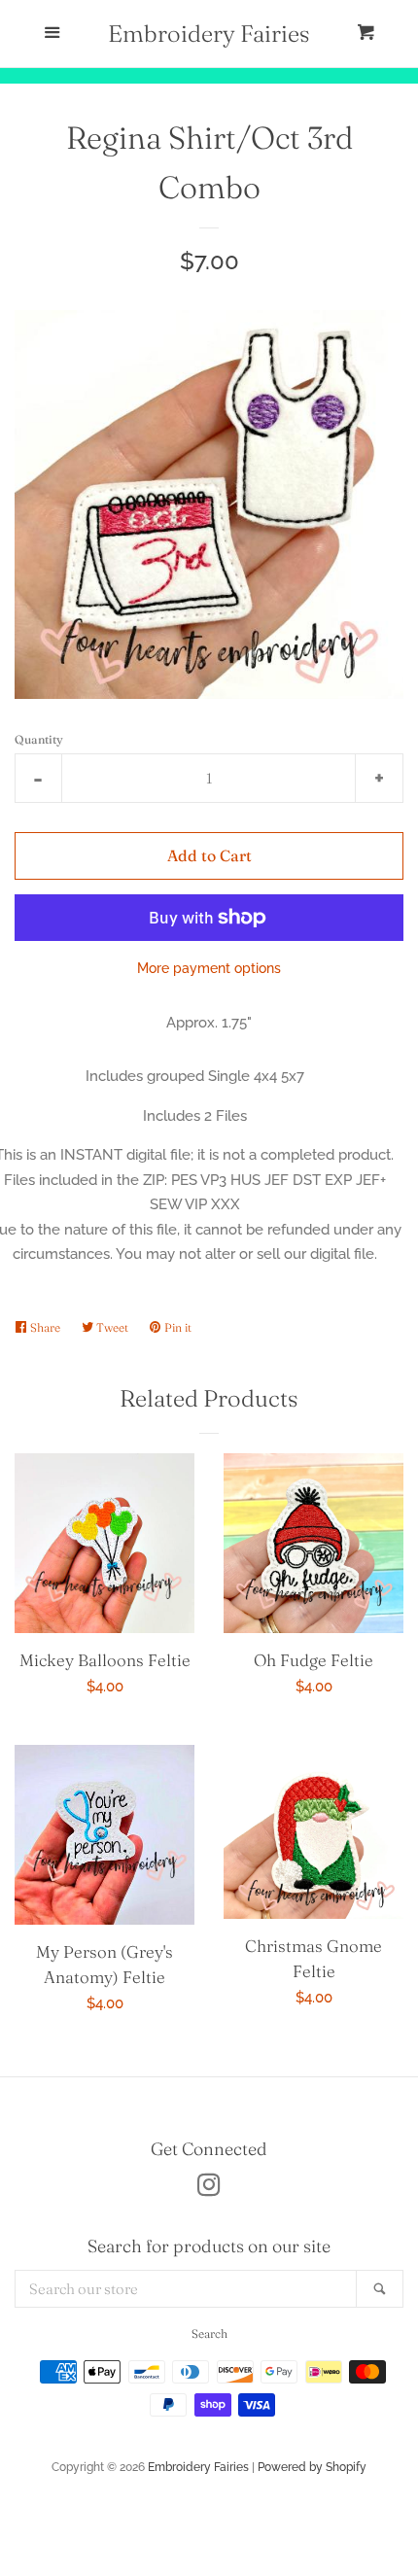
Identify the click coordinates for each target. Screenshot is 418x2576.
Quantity (39, 739)
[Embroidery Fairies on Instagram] (209, 2189)
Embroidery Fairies (209, 34)
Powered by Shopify (312, 2467)
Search (209, 2333)
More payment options (209, 968)
